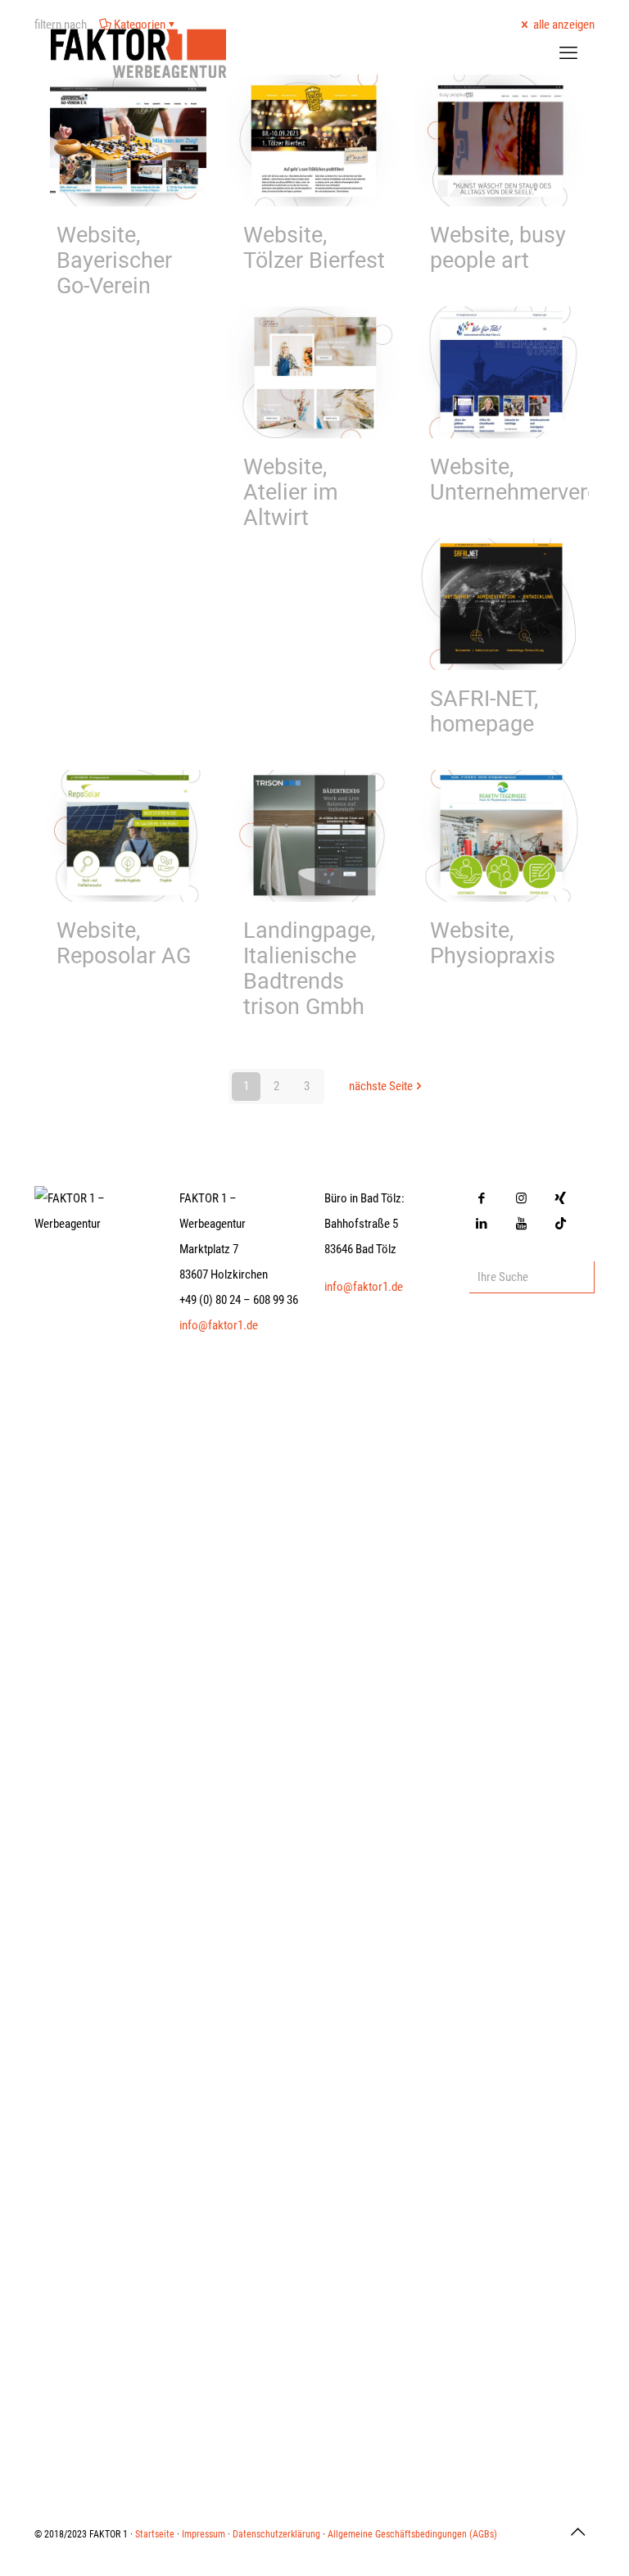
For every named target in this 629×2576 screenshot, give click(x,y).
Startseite (155, 2534)
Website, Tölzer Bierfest (314, 248)
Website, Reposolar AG (124, 943)
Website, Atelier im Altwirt (291, 492)
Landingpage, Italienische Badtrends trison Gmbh (309, 969)
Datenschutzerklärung (276, 2534)
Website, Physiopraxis (493, 943)
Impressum (204, 2534)
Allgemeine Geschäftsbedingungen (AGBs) (412, 2534)
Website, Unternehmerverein (523, 480)
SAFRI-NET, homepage (484, 711)
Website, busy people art (498, 248)
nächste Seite (381, 1086)
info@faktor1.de (219, 1325)
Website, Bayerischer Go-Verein (114, 260)
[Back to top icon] (577, 2532)
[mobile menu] (568, 53)
